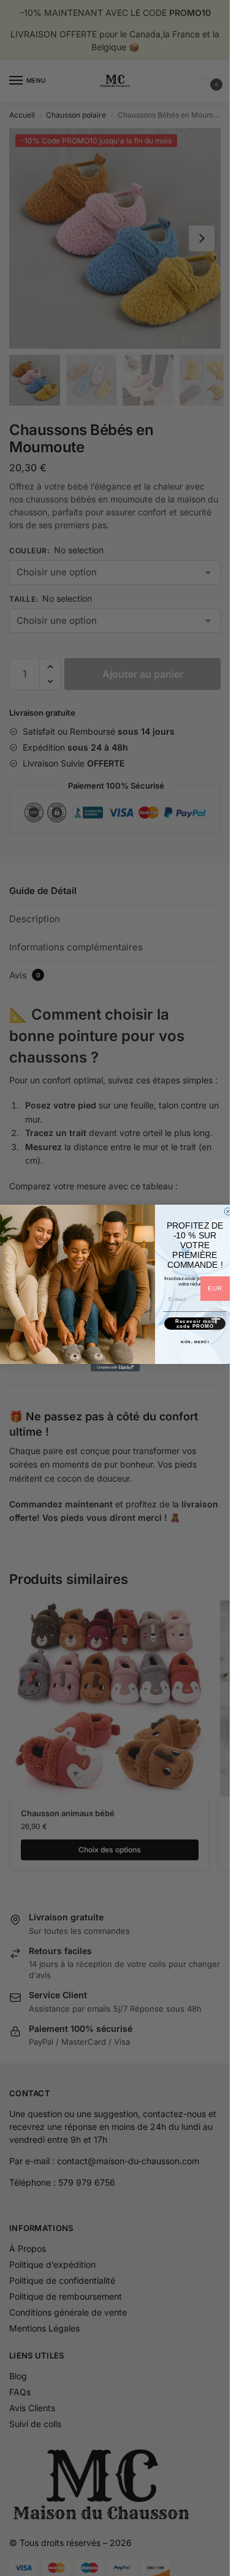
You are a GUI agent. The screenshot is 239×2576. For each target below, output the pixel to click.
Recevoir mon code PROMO (195, 1324)
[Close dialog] (228, 1211)
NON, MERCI (195, 1342)
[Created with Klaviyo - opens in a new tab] (115, 1368)
